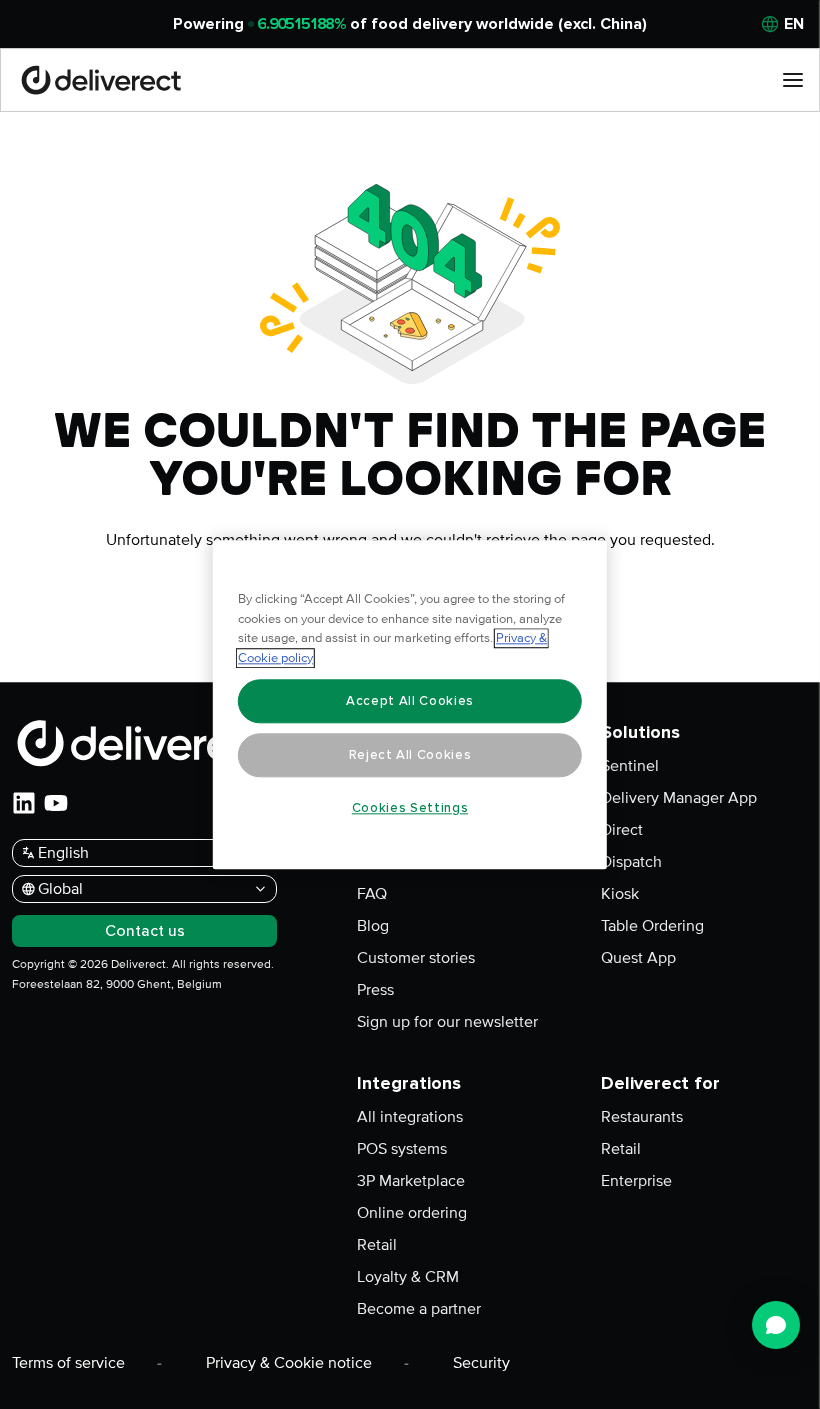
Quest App (638, 958)
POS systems (402, 1149)
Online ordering (412, 1213)
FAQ (372, 894)
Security (481, 1363)
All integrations (410, 1117)
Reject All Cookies (410, 755)
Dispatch (631, 862)
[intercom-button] (776, 1325)
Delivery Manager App (679, 798)
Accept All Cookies (410, 701)
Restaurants (642, 1117)
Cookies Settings (410, 808)
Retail (377, 1245)
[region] (410, 704)
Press (375, 990)
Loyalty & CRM (408, 1277)
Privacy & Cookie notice (289, 1363)
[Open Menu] (793, 80)
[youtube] (56, 803)
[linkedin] (24, 803)
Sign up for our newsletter (447, 1022)
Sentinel (630, 766)
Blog (373, 926)
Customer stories (416, 958)
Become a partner (419, 1309)
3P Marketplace (411, 1181)
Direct (622, 830)
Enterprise (636, 1181)
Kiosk (620, 894)
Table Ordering (652, 926)
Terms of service (68, 1363)
